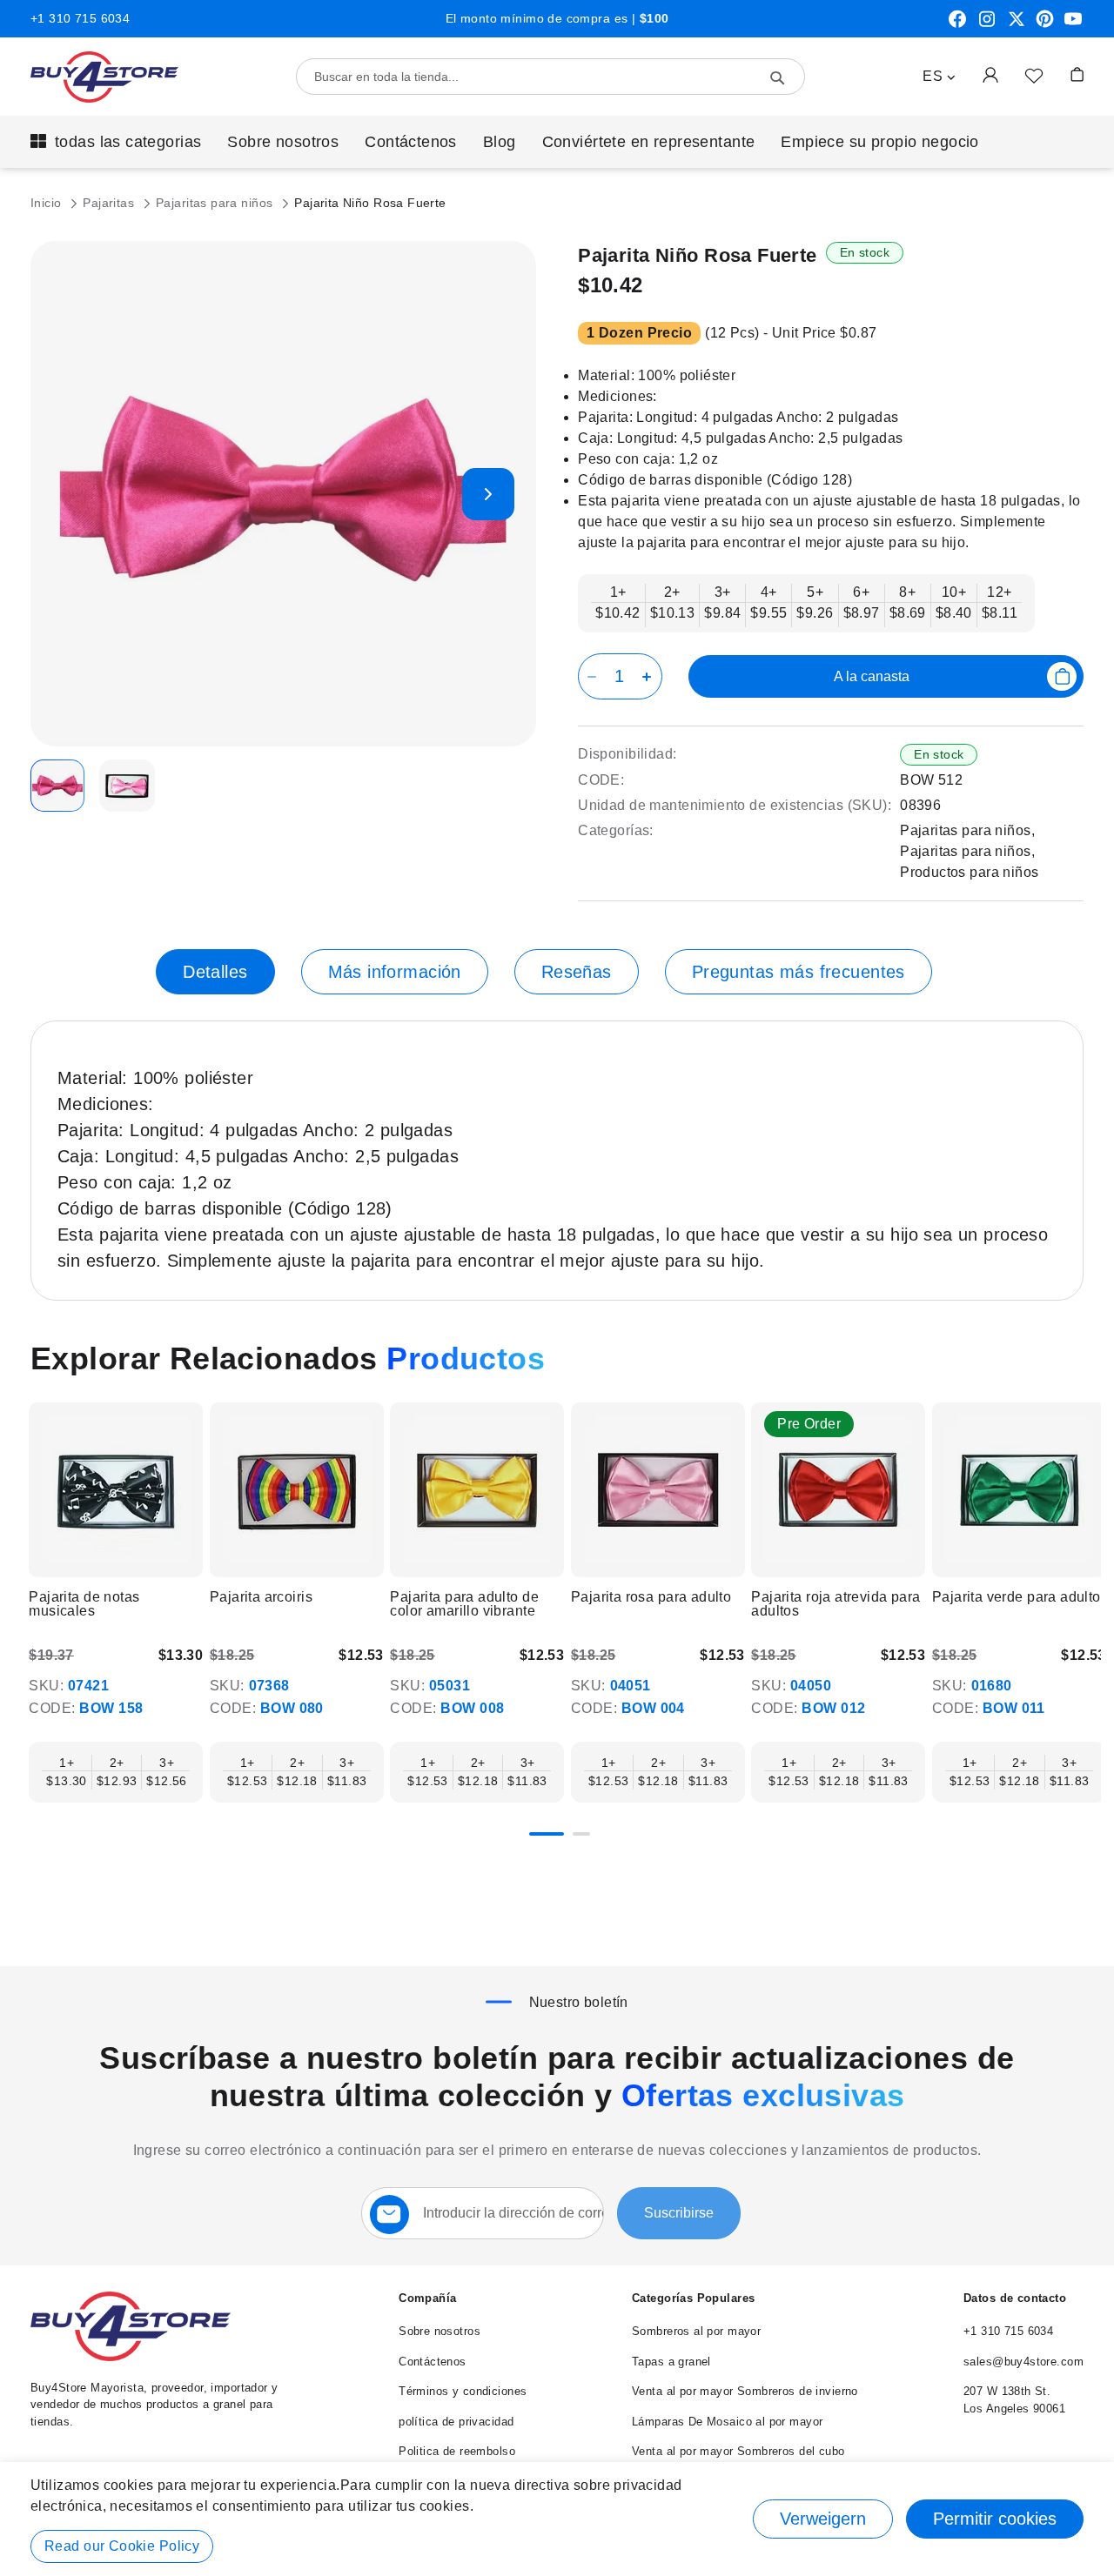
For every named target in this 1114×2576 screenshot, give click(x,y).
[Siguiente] (1083, 1492)
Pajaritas (110, 203)
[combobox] (550, 77)
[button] (939, 77)
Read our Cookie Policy (122, 2546)
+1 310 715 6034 (80, 18)
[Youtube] (1073, 25)
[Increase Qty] (650, 676)
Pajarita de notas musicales (84, 1604)
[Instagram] (987, 25)
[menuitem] (116, 142)
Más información (395, 972)
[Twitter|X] (1017, 25)
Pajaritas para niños (216, 203)
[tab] (215, 972)
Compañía (427, 2298)
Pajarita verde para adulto (1017, 1597)
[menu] (557, 142)
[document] (557, 2519)
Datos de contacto (1015, 2298)
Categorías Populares (693, 2298)
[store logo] (104, 77)
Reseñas (577, 972)
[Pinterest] (1045, 25)
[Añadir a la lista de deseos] (1034, 75)
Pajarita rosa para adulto (651, 1597)
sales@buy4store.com (1023, 2362)
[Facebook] (957, 25)
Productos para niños (969, 872)
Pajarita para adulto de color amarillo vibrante (464, 1604)
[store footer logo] (131, 2357)
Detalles (215, 972)
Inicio (48, 203)
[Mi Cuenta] (990, 74)
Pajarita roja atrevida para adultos (835, 1604)
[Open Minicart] (1077, 74)
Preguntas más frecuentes (799, 972)
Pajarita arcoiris (261, 1597)
